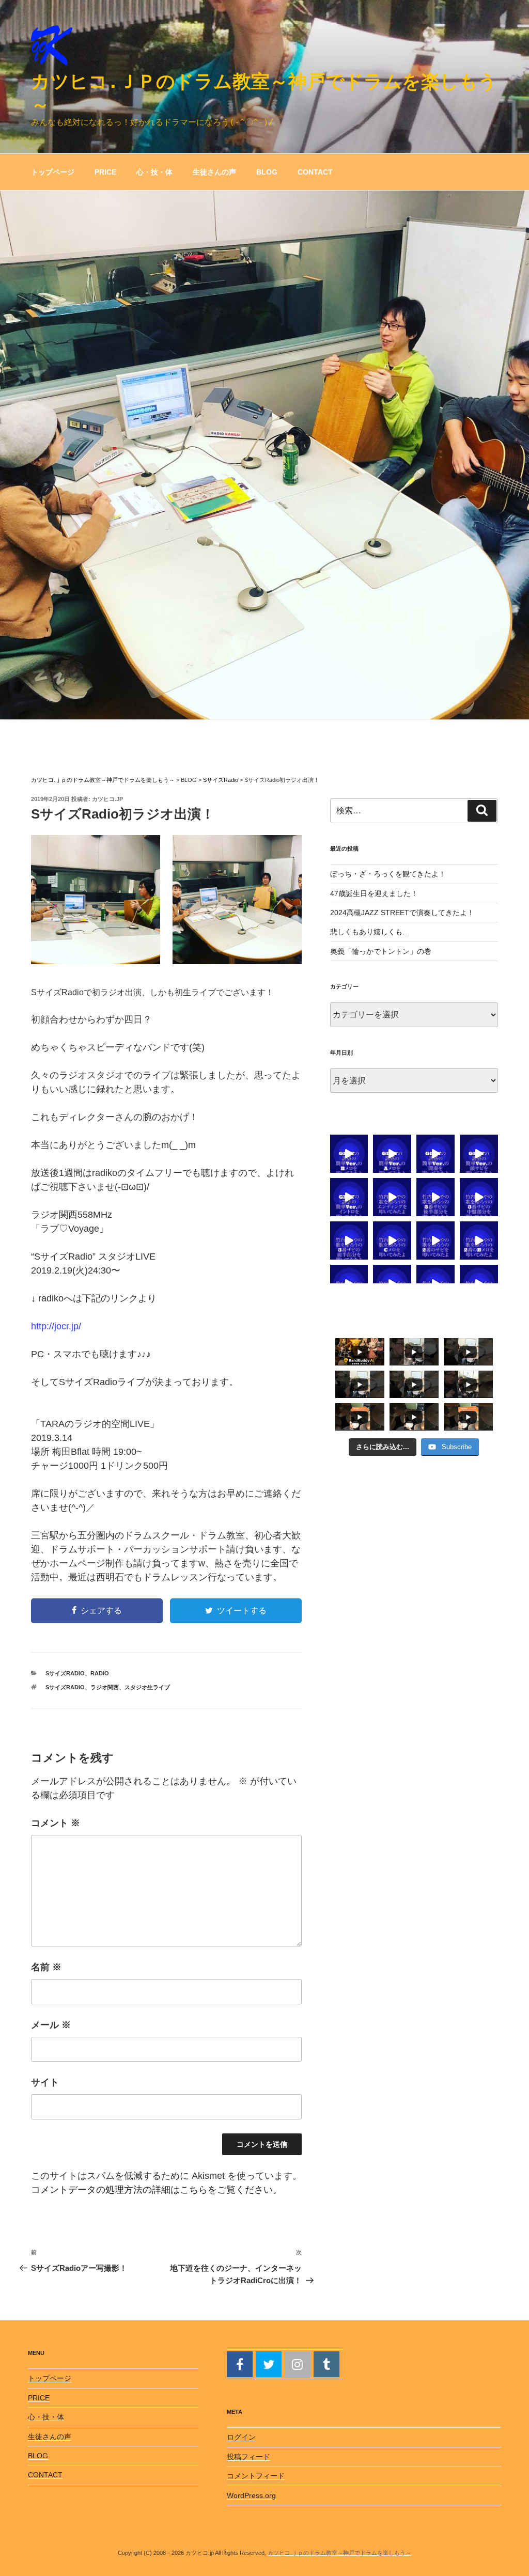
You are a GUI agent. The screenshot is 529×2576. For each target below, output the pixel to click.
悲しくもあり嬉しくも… (370, 932)
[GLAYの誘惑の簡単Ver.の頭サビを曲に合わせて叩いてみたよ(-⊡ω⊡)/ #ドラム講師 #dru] (479, 1154)
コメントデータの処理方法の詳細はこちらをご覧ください (152, 2190)
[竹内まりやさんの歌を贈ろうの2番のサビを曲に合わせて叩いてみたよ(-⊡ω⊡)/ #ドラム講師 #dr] (435, 1240)
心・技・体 (154, 172)
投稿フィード (248, 2457)
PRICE (105, 172)
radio (100, 1673)
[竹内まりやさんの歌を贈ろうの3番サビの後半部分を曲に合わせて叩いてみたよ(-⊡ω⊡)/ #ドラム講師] (435, 1197)
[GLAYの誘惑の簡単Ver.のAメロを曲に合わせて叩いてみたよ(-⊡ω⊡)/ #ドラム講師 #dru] (392, 1154)
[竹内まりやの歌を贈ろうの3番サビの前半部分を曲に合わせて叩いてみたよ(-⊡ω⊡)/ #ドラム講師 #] (349, 1240)
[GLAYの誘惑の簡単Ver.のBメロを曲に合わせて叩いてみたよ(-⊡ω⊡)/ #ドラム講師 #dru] (349, 1154)
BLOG (267, 172)
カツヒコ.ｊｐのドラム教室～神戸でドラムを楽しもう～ (339, 2553)
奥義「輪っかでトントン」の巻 (381, 951)
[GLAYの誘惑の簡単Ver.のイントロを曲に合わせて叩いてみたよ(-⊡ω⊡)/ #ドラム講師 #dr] (349, 1197)
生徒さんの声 (214, 172)
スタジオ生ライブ (147, 1687)
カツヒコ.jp (107, 799)
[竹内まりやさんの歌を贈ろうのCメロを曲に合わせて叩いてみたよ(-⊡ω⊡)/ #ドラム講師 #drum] (392, 1240)
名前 (46, 1967)
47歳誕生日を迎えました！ (374, 893)
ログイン (241, 2437)
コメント (56, 1823)
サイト (45, 2082)
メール (51, 2025)
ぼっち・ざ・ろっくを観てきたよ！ (388, 874)
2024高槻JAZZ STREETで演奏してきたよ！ (402, 913)
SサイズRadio (65, 1673)
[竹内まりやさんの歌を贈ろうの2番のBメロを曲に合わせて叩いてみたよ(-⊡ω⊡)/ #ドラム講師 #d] (479, 1240)
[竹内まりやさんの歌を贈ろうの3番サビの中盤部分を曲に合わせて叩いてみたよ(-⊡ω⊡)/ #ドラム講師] (479, 1197)
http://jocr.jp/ (56, 1326)
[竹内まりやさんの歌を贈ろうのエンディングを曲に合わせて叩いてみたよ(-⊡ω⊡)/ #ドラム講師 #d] (392, 1197)
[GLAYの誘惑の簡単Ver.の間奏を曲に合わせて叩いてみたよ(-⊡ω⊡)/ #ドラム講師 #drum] (435, 1154)
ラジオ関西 (105, 1687)
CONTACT (315, 172)
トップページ (53, 172)
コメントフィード (256, 2476)
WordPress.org (251, 2495)
